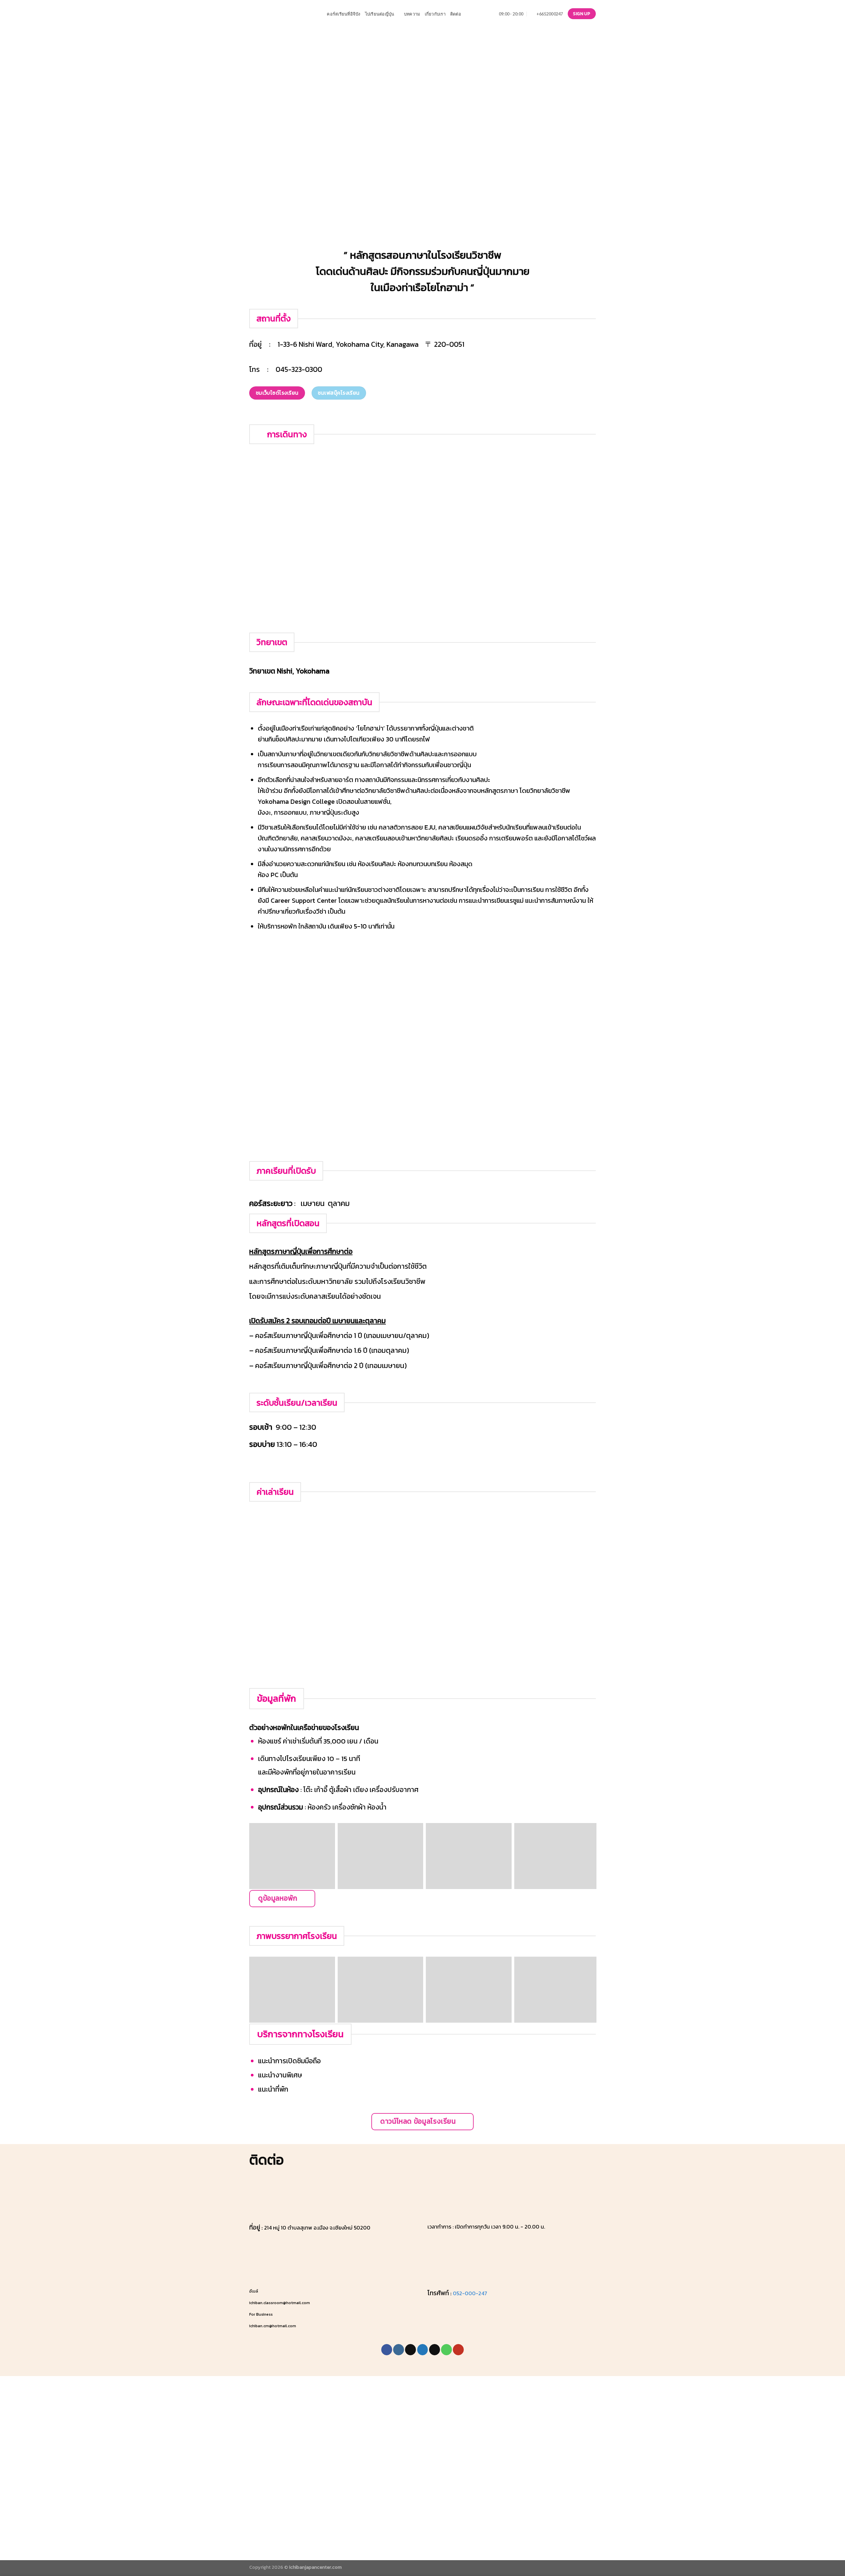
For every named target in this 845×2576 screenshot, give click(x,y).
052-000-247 (470, 2293)
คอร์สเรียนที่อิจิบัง (343, 14)
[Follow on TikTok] (410, 2350)
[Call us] (446, 2350)
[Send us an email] (435, 2350)
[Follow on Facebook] (387, 2350)
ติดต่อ (456, 14)
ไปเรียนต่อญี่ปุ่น (380, 14)
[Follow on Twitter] (423, 2350)
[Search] (320, 14)
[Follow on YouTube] (458, 2350)
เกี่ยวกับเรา (435, 14)
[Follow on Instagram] (399, 2350)
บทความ (412, 14)
